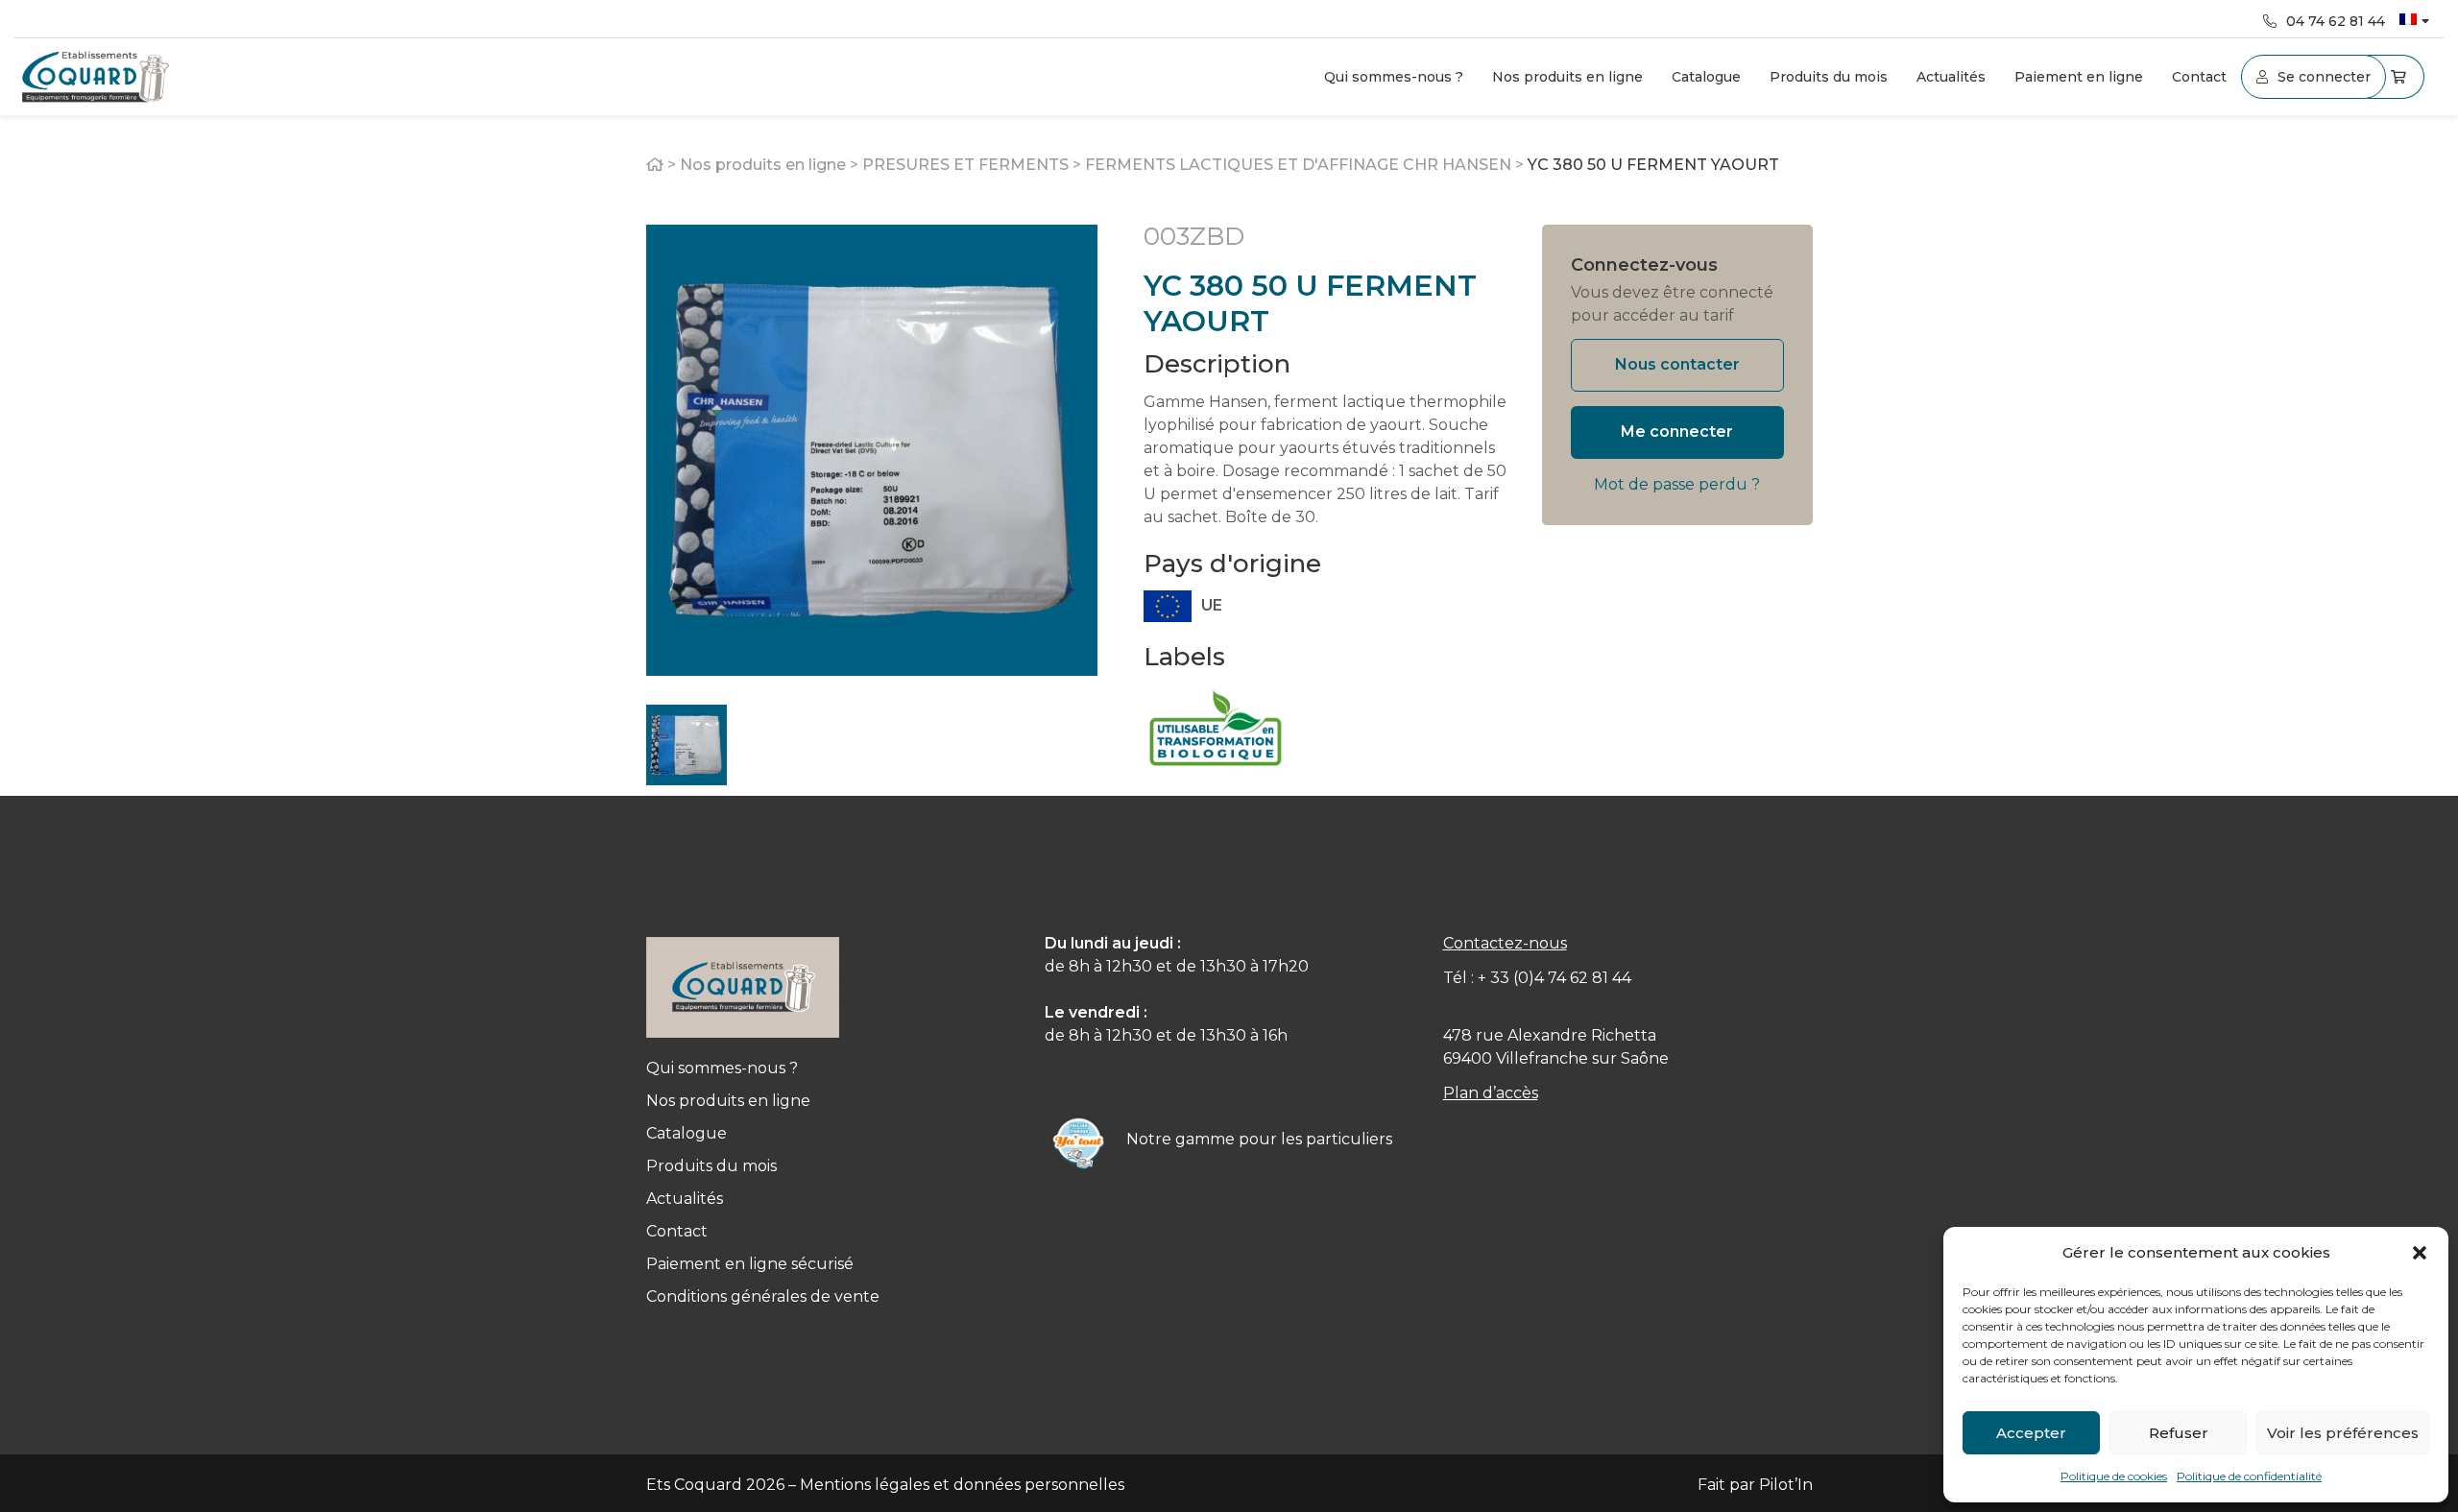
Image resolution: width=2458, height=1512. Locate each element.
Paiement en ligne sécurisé (750, 1264)
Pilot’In (1786, 1485)
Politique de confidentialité (2249, 1476)
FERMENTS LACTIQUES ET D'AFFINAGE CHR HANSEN (1298, 165)
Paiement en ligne (2079, 77)
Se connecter (2324, 77)
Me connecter (1677, 432)
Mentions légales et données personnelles (962, 1485)
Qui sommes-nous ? (1394, 77)
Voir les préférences (2343, 1433)
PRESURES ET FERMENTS (965, 165)
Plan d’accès (1491, 1093)
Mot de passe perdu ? (1677, 484)
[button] (2420, 1253)
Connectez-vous (1644, 265)
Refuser (2179, 1433)
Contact (2199, 77)
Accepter (2031, 1433)
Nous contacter (1677, 364)
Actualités (1951, 77)
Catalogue (1706, 77)
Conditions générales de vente (763, 1296)
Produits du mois (1829, 77)
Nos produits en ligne (1567, 77)
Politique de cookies (2114, 1476)
